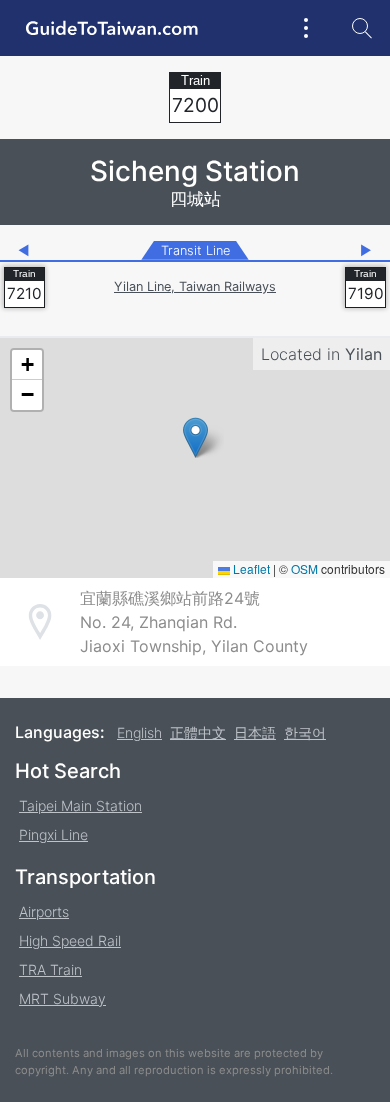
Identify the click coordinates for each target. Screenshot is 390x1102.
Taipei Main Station (80, 805)
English (139, 732)
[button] (195, 437)
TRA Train (50, 969)
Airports (44, 911)
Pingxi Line (53, 834)
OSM (304, 568)
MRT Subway (62, 998)
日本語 (255, 732)
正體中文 (198, 732)
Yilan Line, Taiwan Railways (195, 286)
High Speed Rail (70, 940)
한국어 (305, 732)
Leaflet (250, 568)
